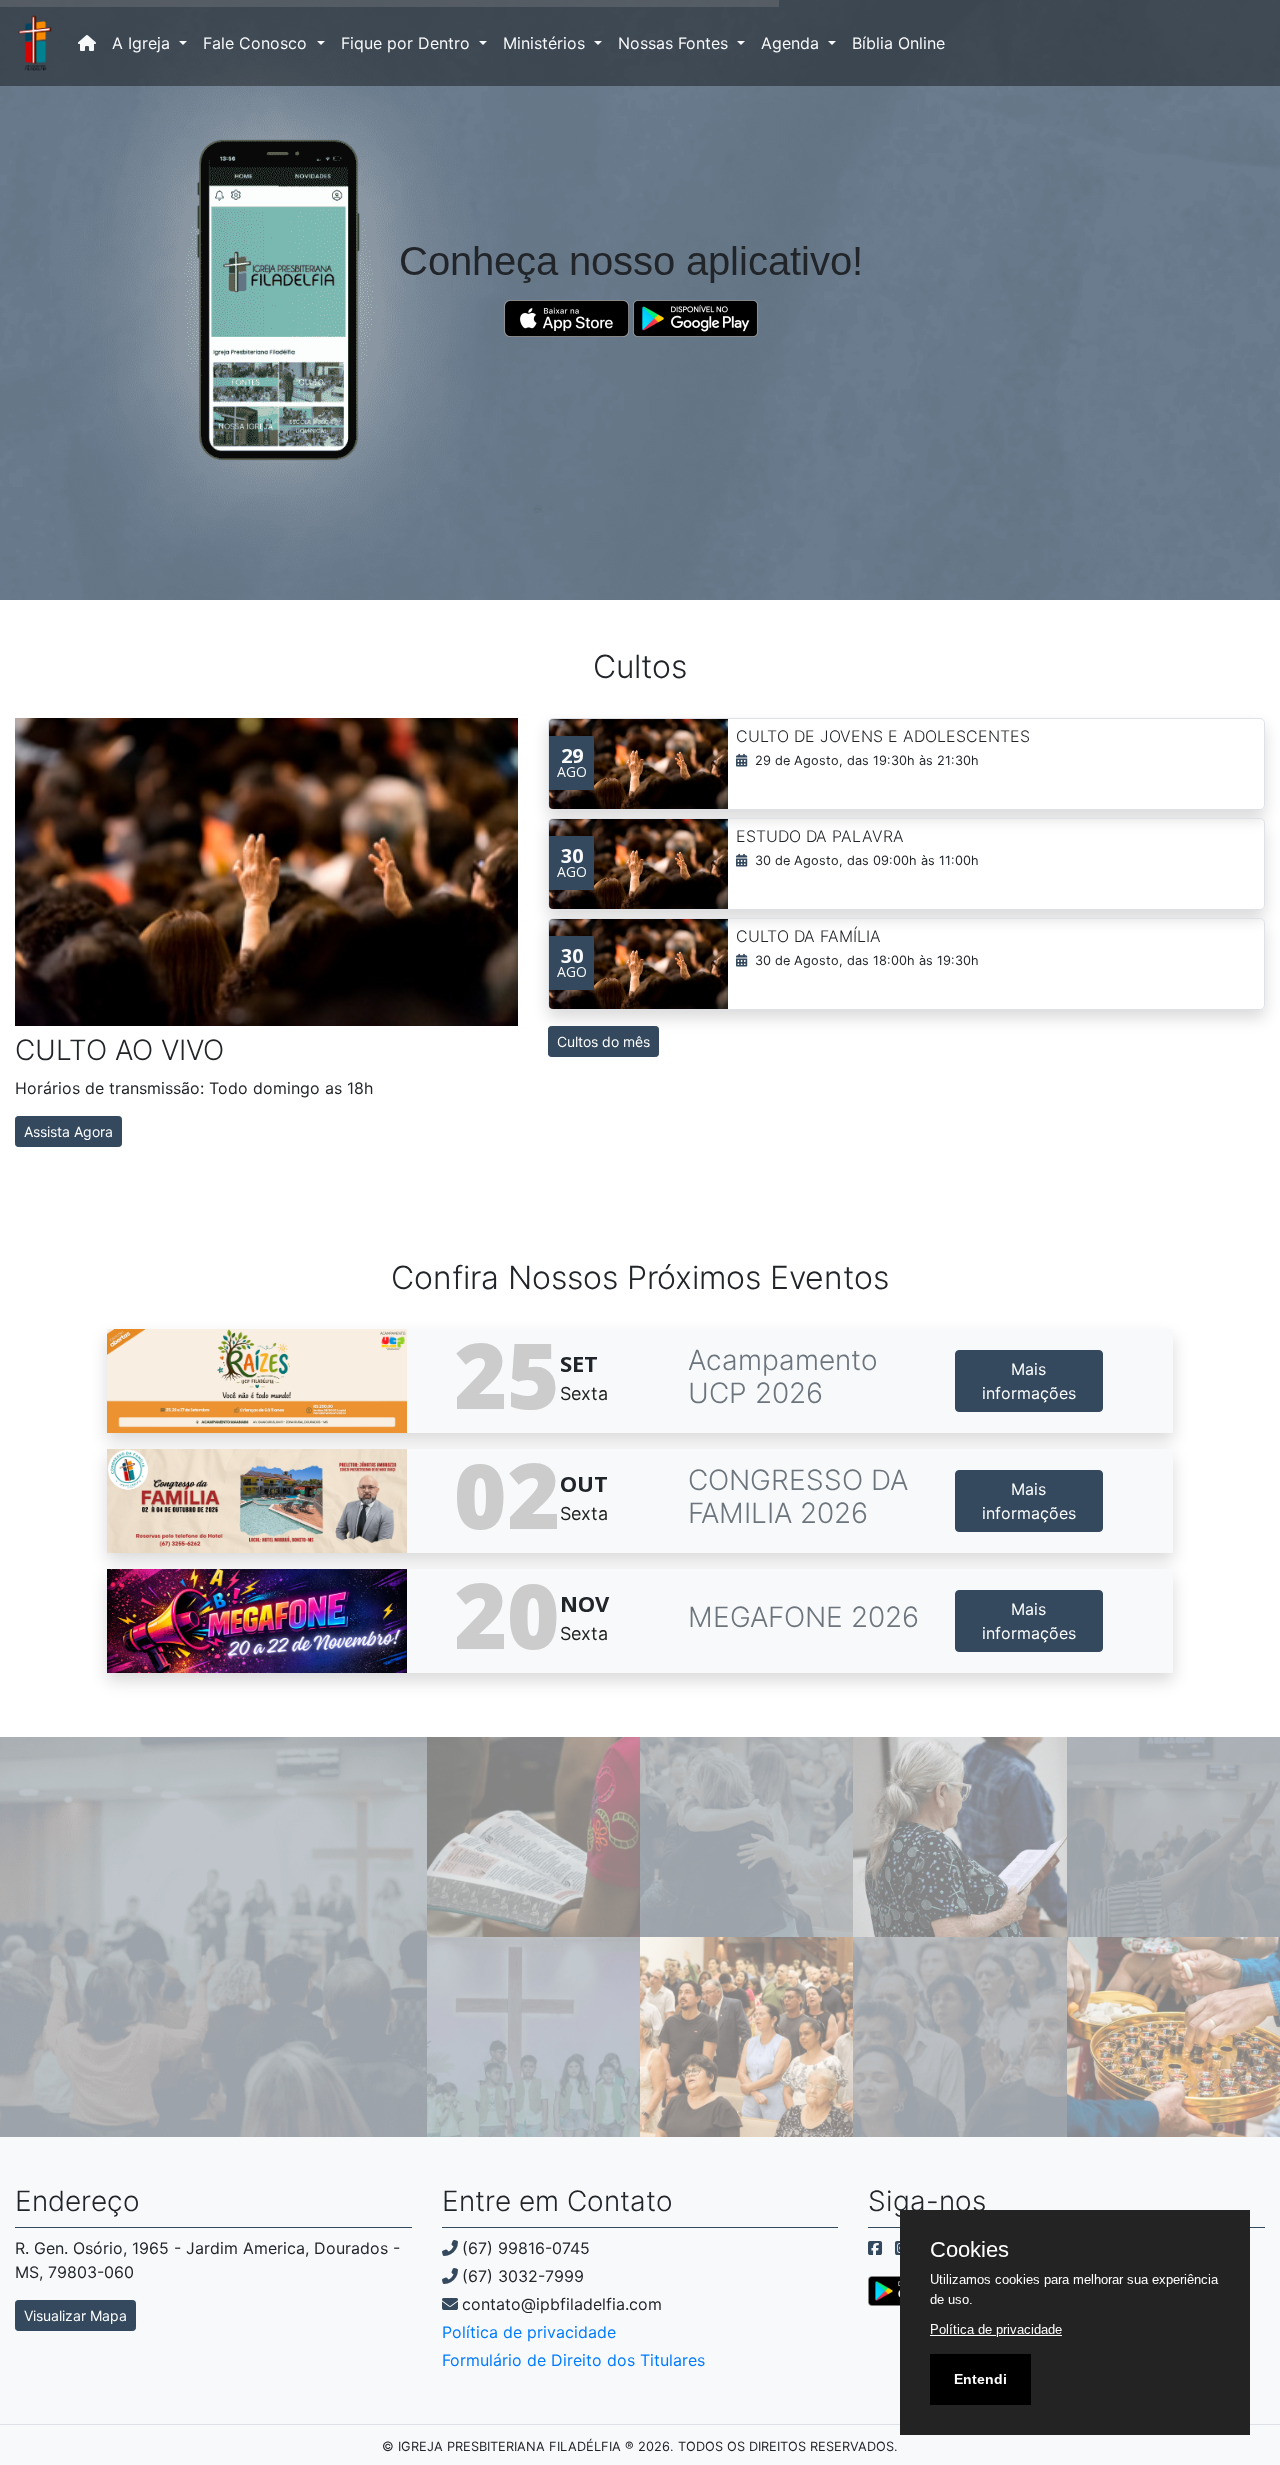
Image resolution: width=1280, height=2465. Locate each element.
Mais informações (1029, 1381)
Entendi (980, 2379)
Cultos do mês (603, 1041)
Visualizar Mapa (75, 2315)
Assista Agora (68, 1131)
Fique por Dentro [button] (408, 43)
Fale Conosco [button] (257, 43)
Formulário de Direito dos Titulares (573, 2360)
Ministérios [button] (546, 43)
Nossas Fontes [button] (675, 43)
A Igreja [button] (143, 43)
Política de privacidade (529, 2332)
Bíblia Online (898, 43)
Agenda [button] (792, 43)
